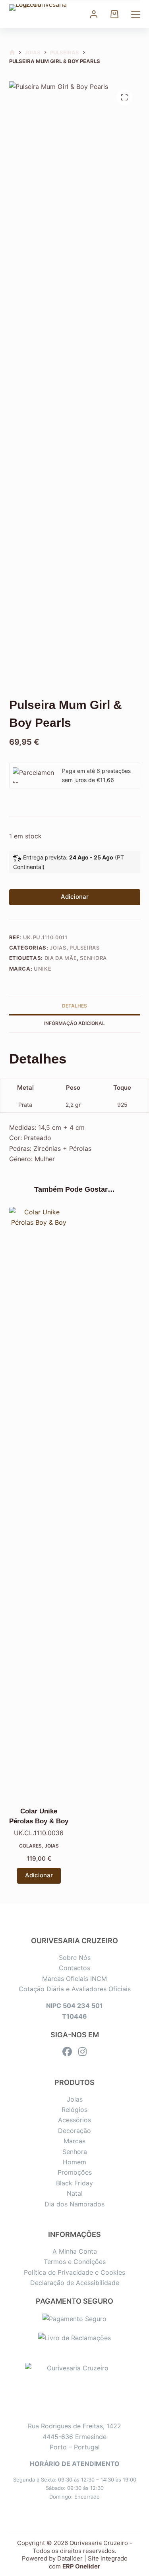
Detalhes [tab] (74, 1006)
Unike (43, 969)
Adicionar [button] (39, 1875)
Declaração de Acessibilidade (75, 2283)
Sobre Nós (75, 1958)
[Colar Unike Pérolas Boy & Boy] (39, 1505)
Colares (30, 1846)
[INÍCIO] (12, 53)
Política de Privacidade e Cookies (74, 2272)
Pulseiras (85, 948)
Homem (74, 2162)
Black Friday (74, 2183)
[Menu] (136, 14)
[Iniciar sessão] (94, 14)
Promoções (75, 2172)
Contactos (74, 1968)
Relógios (74, 2110)
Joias (58, 948)
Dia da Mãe (61, 958)
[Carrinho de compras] (114, 14)
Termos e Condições (75, 2262)
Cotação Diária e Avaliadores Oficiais (75, 1989)
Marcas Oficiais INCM (74, 1979)
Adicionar (75, 897)
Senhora (93, 958)
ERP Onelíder (81, 2566)
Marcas (74, 2141)
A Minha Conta (75, 2251)
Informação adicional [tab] (74, 1023)
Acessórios (74, 2120)
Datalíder (70, 2558)
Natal (75, 2193)
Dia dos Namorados (74, 2204)
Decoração (74, 2131)
